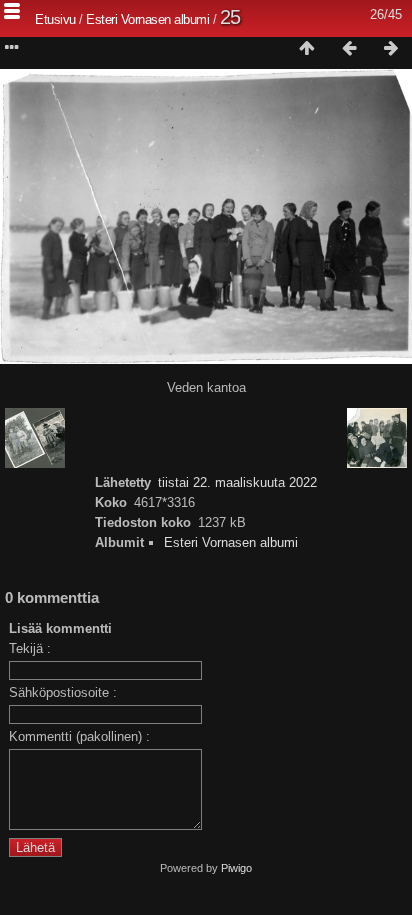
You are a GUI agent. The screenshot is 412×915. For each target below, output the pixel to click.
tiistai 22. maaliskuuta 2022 (237, 482)
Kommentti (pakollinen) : (79, 736)
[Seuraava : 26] (391, 49)
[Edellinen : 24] (349, 49)
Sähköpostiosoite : (63, 692)
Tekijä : (30, 648)
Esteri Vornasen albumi (147, 19)
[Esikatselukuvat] (307, 49)
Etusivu (55, 19)
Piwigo (236, 868)
